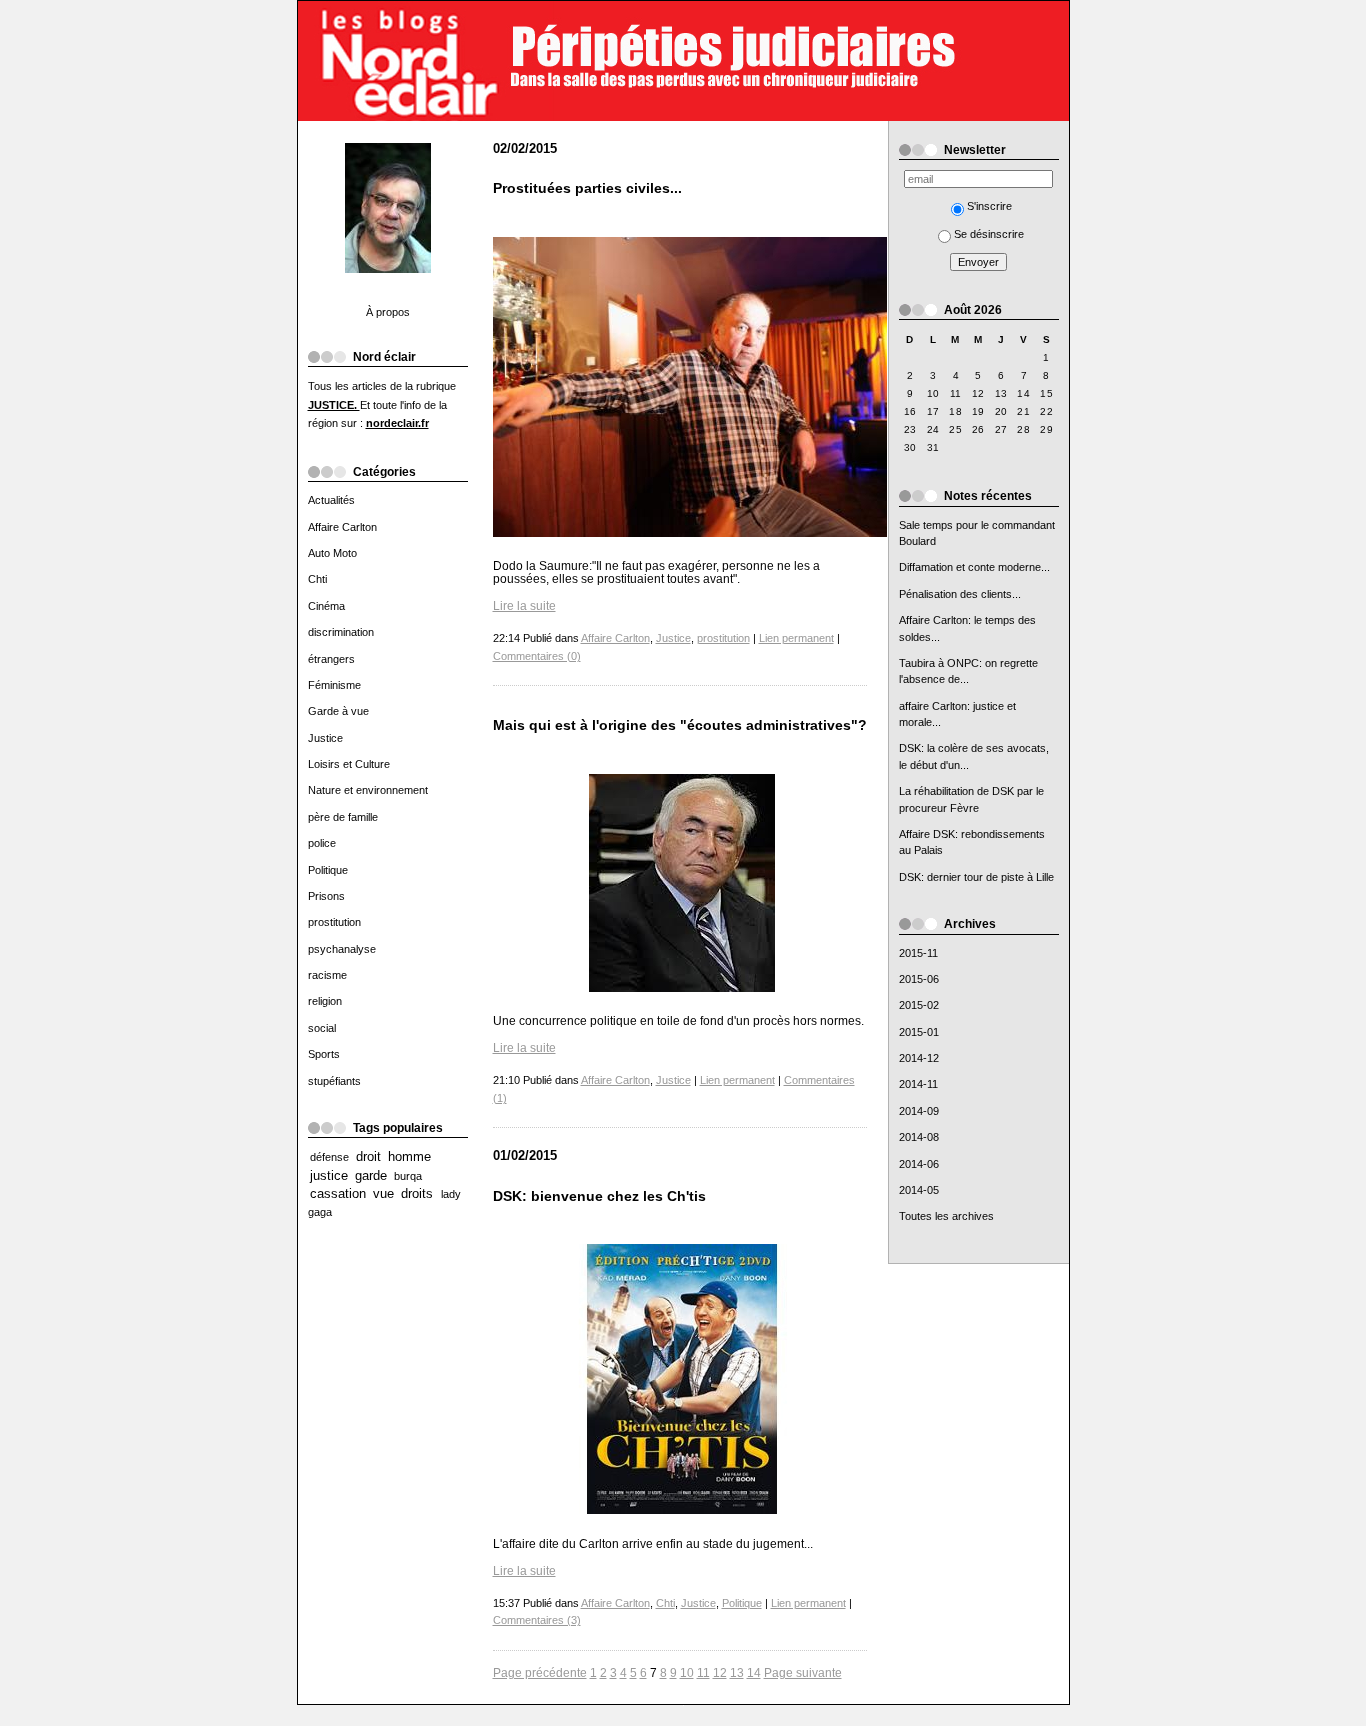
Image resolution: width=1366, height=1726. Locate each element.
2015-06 (919, 979)
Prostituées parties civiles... (587, 188)
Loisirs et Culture (349, 764)
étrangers (331, 659)
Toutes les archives (946, 1216)
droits (417, 1194)
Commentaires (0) (537, 656)
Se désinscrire (989, 234)
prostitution (334, 922)
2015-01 (919, 1032)
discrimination (341, 632)
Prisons (326, 896)
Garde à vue (338, 711)
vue (383, 1194)
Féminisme (334, 685)
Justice (325, 738)
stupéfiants (334, 1081)
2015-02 (919, 1005)
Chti (317, 579)
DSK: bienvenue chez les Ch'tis (599, 1196)
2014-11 (918, 1084)
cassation (338, 1194)
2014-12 (919, 1058)
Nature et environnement (368, 790)
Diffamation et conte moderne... (974, 567)
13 (737, 1672)
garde (371, 1176)
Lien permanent (796, 638)
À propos (388, 312)
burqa (408, 1176)
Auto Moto (332, 553)
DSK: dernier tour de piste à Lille (976, 877)
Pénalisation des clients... (960, 594)
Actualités (331, 500)
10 (687, 1672)
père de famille (343, 817)
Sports (324, 1054)
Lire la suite (524, 605)
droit (368, 1157)
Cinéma (326, 606)
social (322, 1028)
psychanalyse (342, 949)
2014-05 (919, 1190)
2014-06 (919, 1164)
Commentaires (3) (537, 1620)
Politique (328, 870)
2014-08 (919, 1137)
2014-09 (919, 1111)
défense (329, 1157)
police (322, 843)
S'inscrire (989, 206)
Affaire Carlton (342, 527)
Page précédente (540, 1672)
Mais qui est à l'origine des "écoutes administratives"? (680, 725)
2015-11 (918, 953)
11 (703, 1672)
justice (329, 1176)
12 (720, 1672)
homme (409, 1157)
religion (325, 1001)
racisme (327, 975)
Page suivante (803, 1672)
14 (754, 1672)
